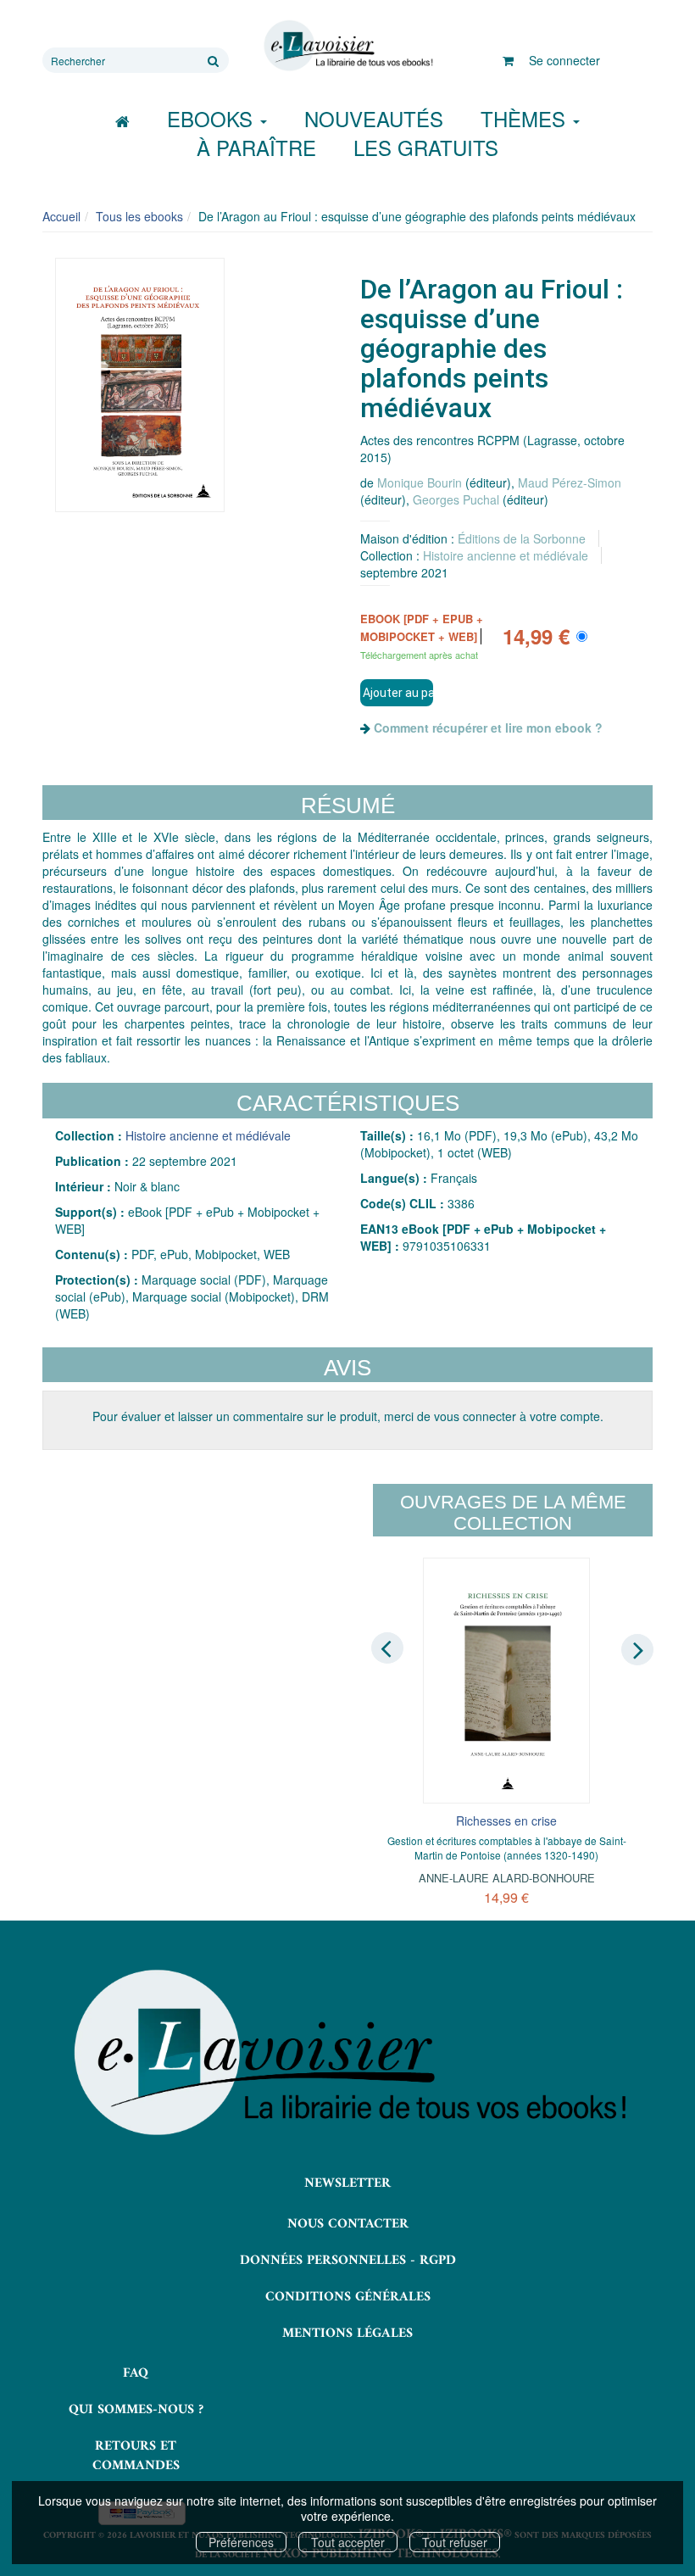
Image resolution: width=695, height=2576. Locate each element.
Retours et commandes (136, 2456)
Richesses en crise (506, 1820)
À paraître (256, 147)
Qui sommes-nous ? (136, 2410)
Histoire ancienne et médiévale (506, 555)
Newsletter (347, 2183)
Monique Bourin (420, 482)
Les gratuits (426, 147)
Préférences (241, 2542)
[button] (140, 385)
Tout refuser (455, 2542)
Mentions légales (347, 2333)
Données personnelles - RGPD (348, 2261)
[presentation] (387, 1648)
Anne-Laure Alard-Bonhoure (507, 1878)
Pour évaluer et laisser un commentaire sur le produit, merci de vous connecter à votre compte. (348, 1416)
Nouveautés (374, 118)
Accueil (61, 216)
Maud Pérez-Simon (570, 482)
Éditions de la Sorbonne (522, 538)
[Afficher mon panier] (508, 60)
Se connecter (564, 60)
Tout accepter (348, 2542)
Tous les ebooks (139, 216)
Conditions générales (348, 2297)
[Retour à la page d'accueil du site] (347, 46)
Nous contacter (348, 2224)
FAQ (136, 2373)
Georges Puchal (456, 499)
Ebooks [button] (213, 118)
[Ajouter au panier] (397, 693)
